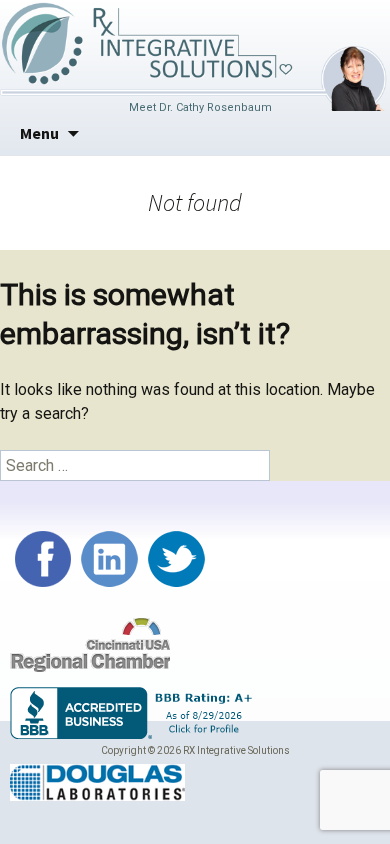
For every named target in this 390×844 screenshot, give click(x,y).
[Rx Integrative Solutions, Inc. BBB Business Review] (135, 712)
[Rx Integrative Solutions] (146, 41)
